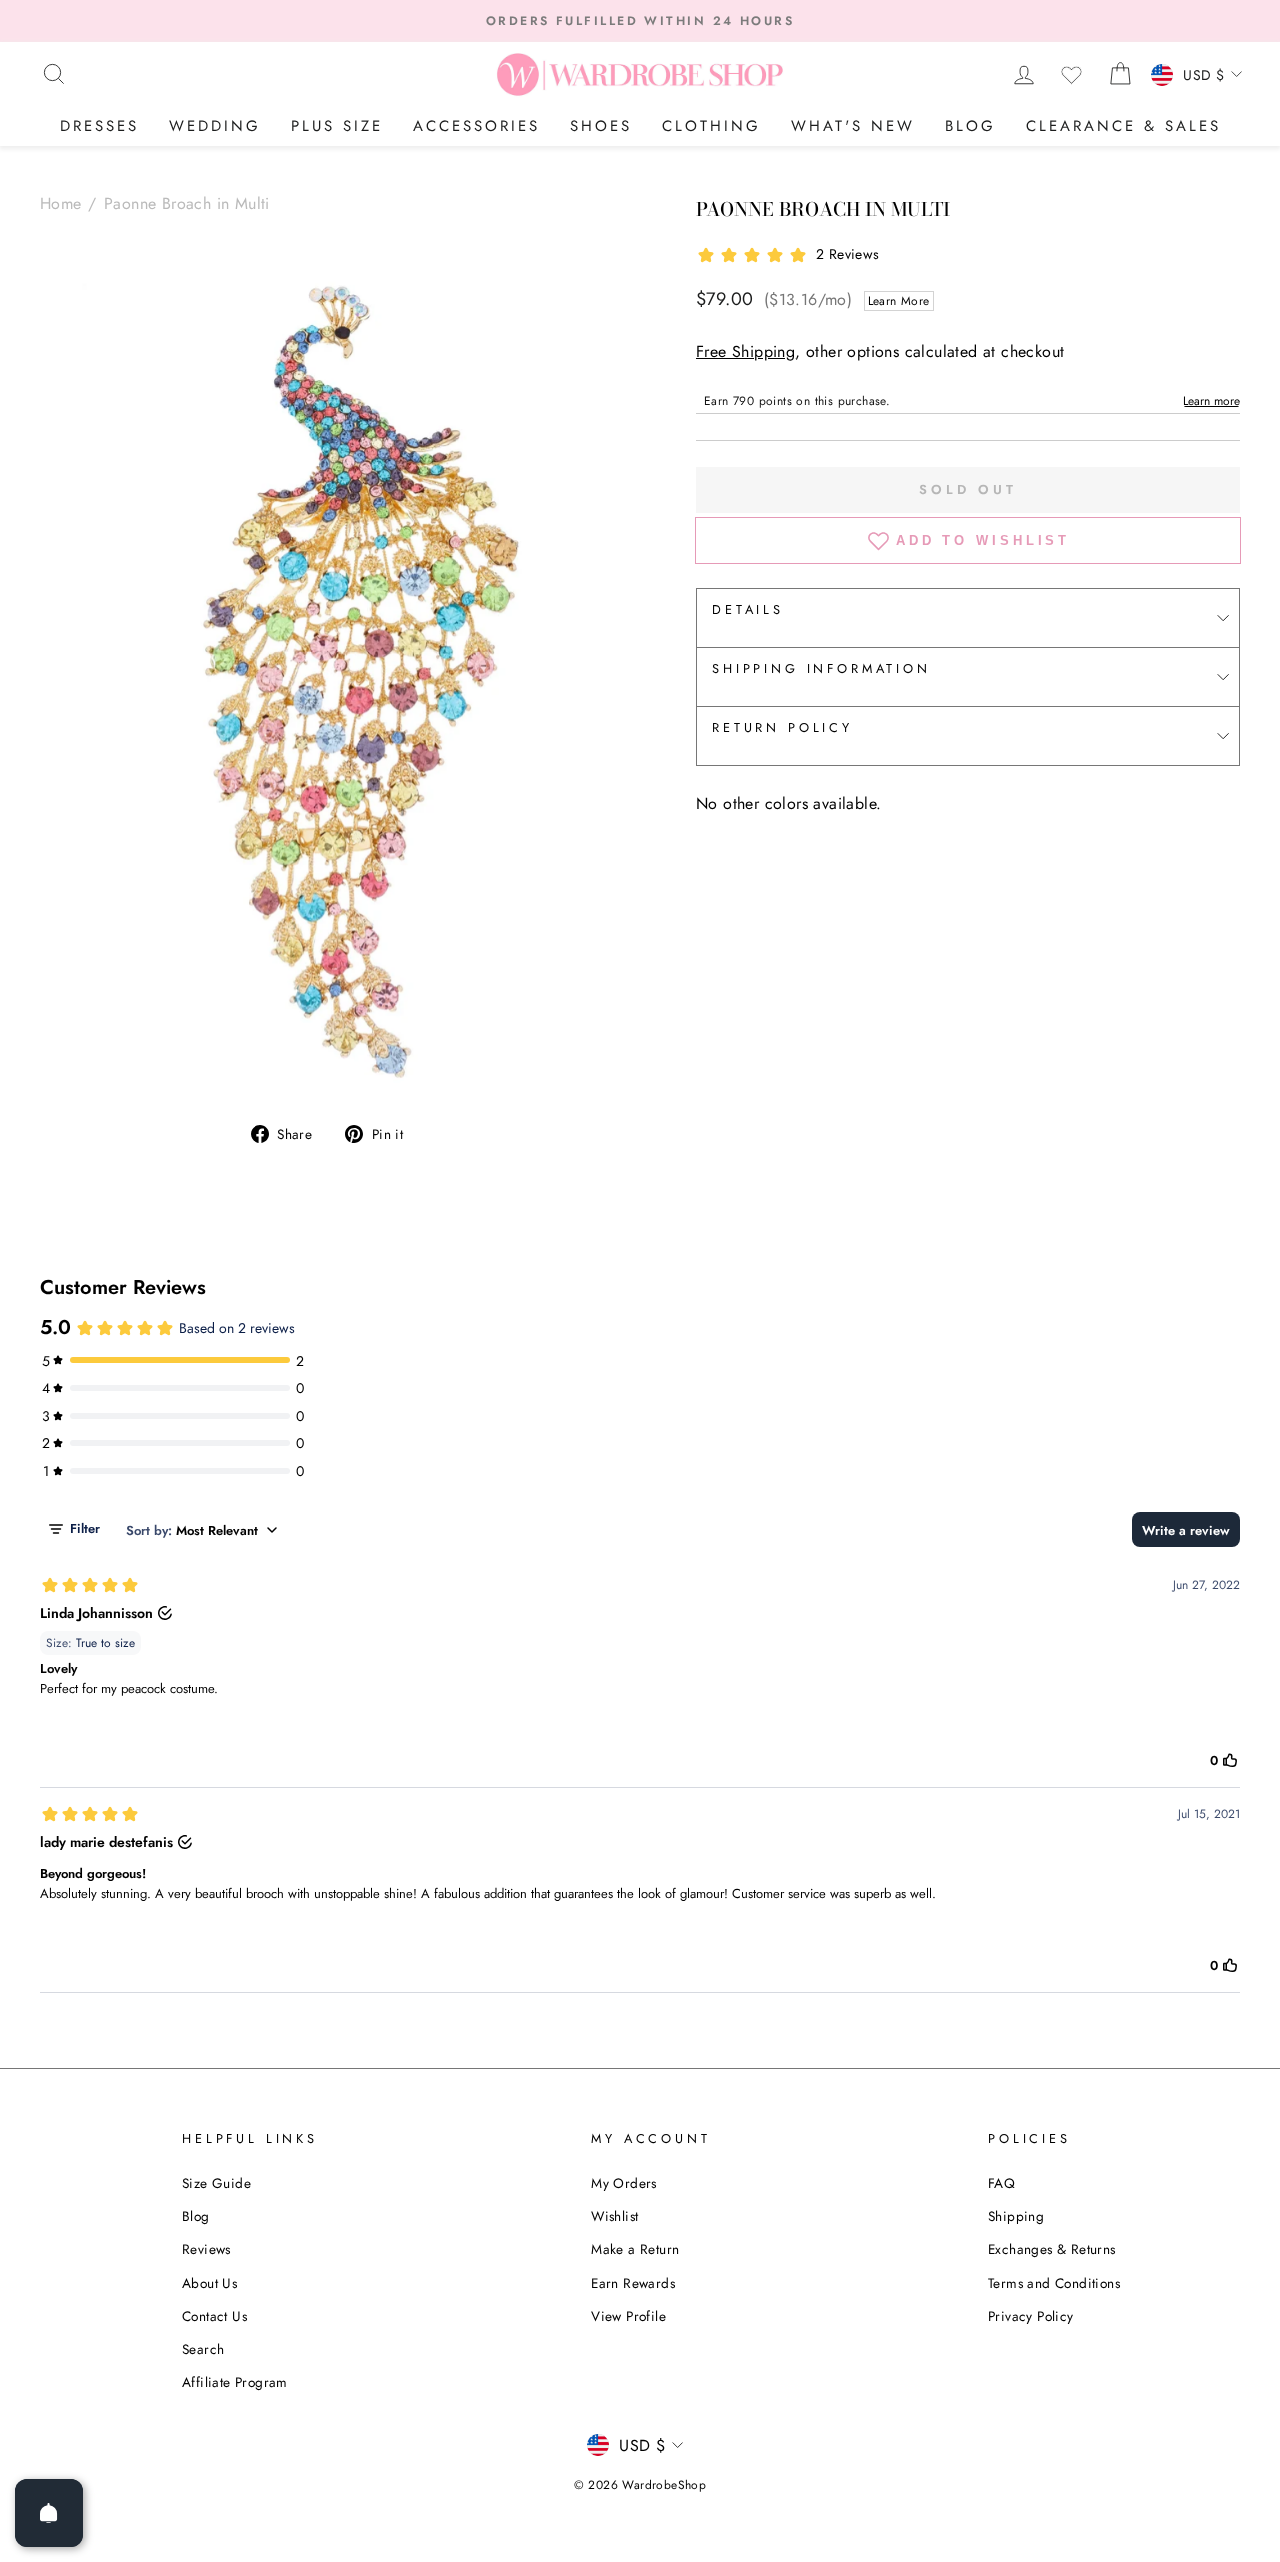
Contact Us (214, 2316)
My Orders (624, 2183)
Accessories (476, 126)
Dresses (99, 126)
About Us (209, 2283)
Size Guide (216, 2183)
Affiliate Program (235, 2382)
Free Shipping (745, 351)
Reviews (206, 2249)
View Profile (628, 2316)
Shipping (1016, 2216)
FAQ (1001, 2183)
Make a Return (635, 2249)
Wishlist (614, 2216)
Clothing (711, 126)
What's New (853, 126)
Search (203, 2349)
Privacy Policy (1031, 2316)
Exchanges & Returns (1052, 2249)
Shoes (601, 126)
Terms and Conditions (1054, 2283)
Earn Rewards (633, 2283)
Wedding (215, 126)
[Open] (49, 2513)
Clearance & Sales (1123, 126)
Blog (970, 126)
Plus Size (337, 126)
